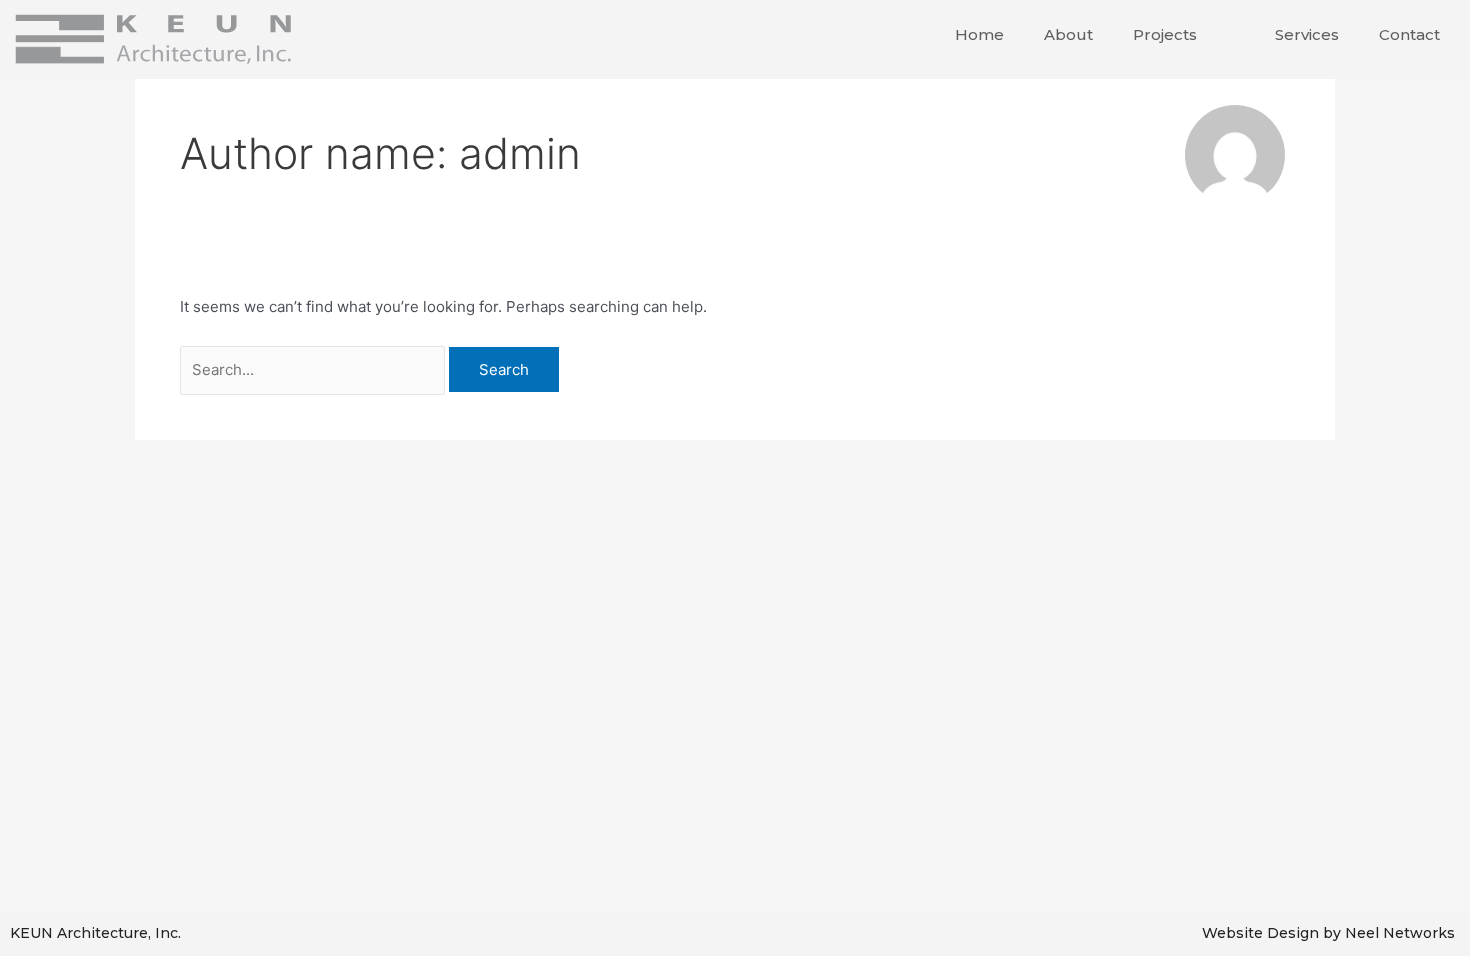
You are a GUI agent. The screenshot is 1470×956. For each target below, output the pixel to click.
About (1068, 34)
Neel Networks (1400, 933)
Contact (1409, 34)
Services (1307, 34)
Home (979, 34)
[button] (1205, 34)
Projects (1165, 34)
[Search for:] (314, 369)
